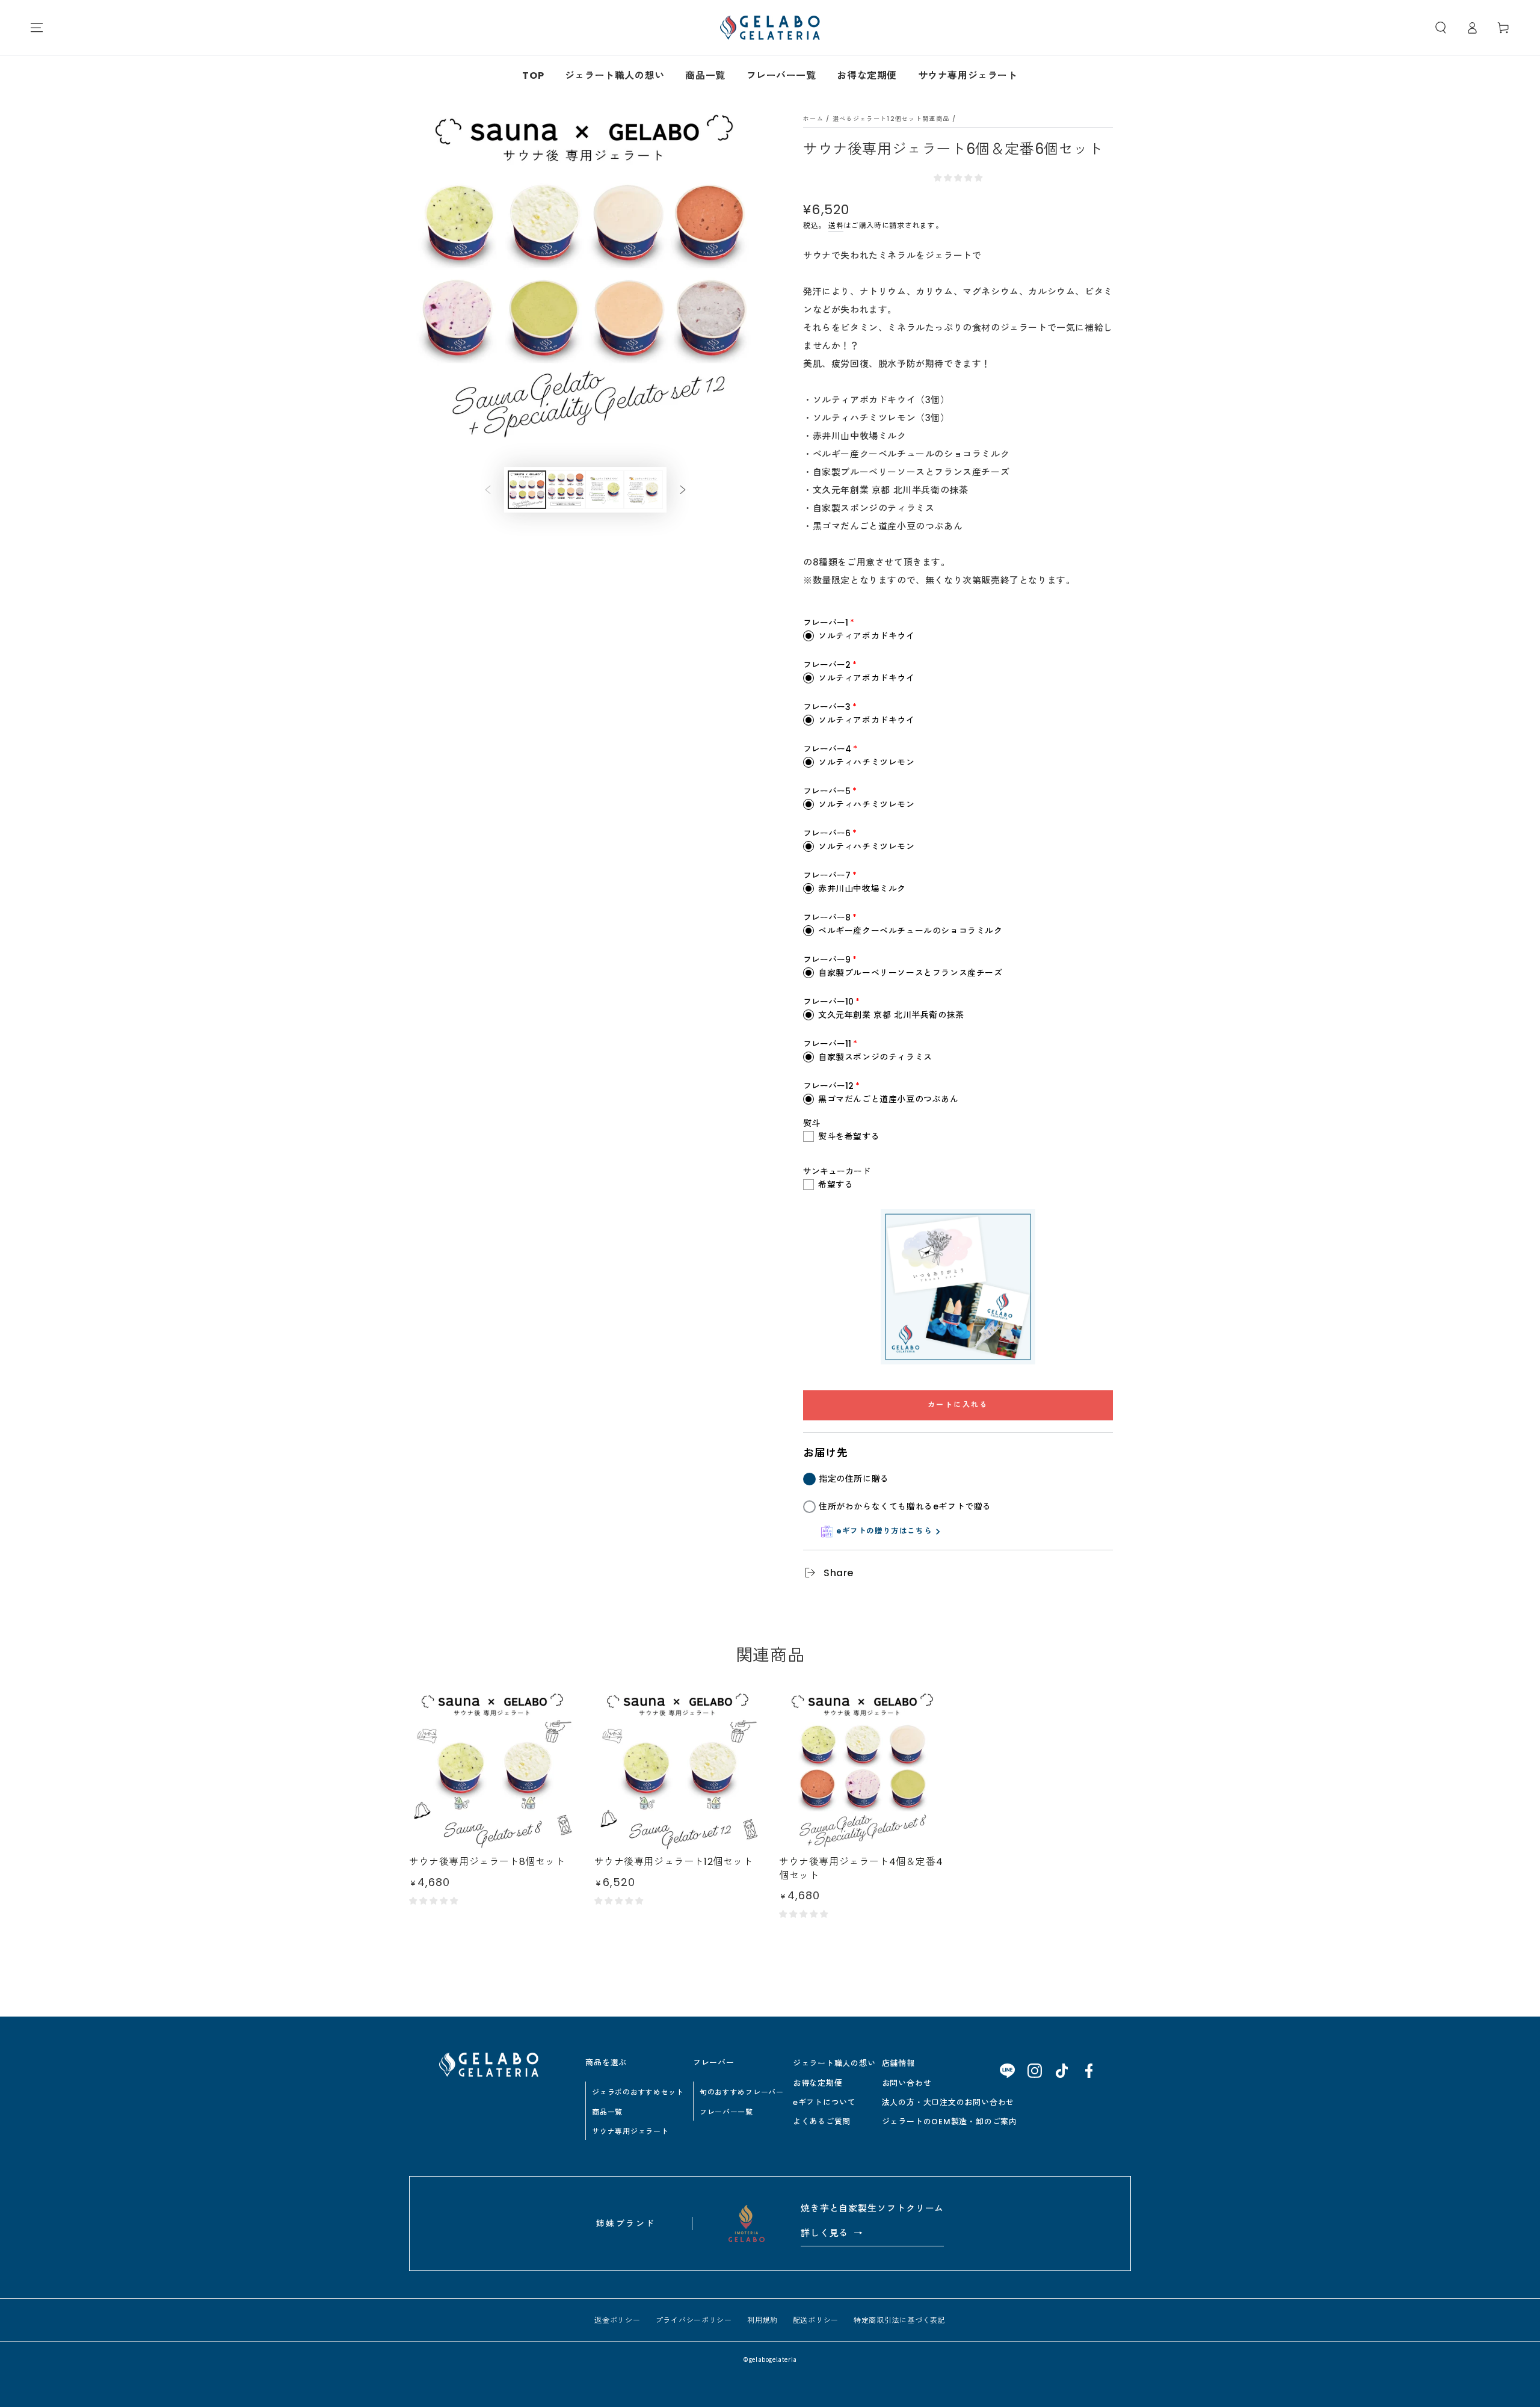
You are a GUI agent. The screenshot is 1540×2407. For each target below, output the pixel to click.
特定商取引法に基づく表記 (900, 2320)
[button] (1441, 28)
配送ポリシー (816, 2320)
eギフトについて (824, 2102)
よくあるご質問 (822, 2122)
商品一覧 (705, 76)
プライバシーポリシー (694, 2320)
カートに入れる (958, 1404)
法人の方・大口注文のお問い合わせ (948, 2102)
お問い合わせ (907, 2083)
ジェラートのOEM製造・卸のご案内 (950, 2122)
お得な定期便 (867, 76)
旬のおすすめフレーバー (742, 2092)
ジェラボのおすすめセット (638, 2092)
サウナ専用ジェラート (968, 76)
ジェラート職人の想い (615, 76)
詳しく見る (832, 2233)
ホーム (813, 119)
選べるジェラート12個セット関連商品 (891, 119)
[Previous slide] (488, 490)
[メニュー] (37, 28)
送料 (836, 225)
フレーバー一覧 (781, 76)
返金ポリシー (617, 2320)
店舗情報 (898, 2063)
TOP (533, 76)
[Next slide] (683, 490)
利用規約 (762, 2320)
